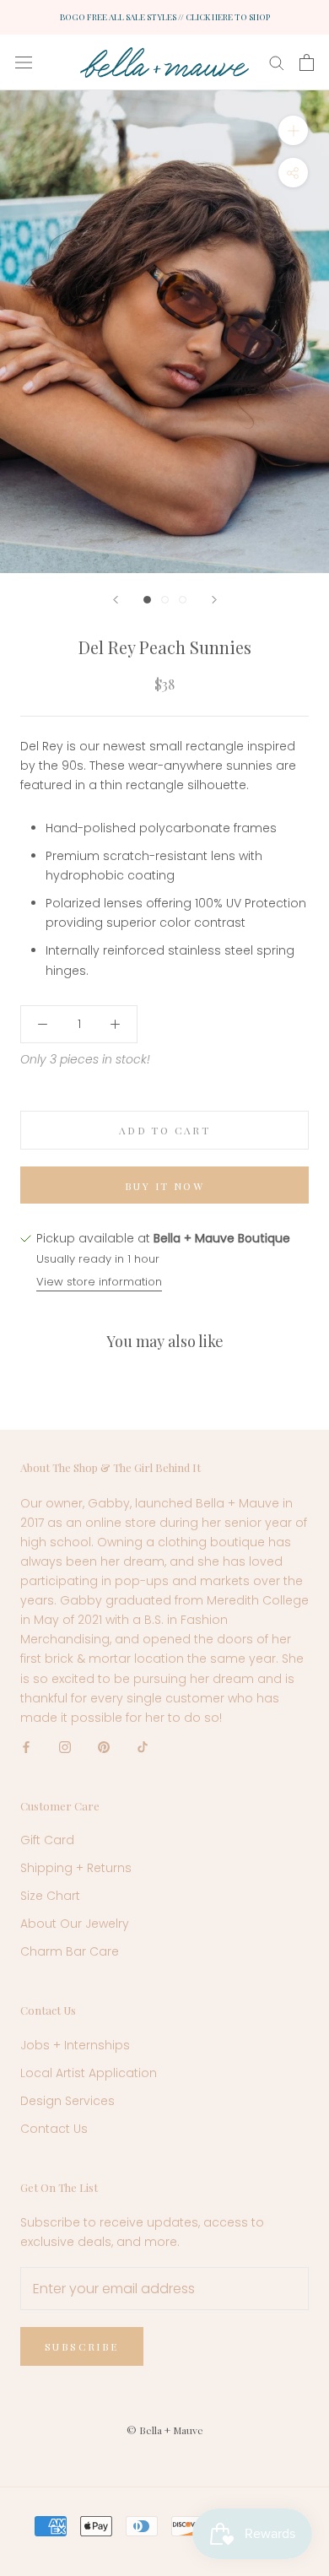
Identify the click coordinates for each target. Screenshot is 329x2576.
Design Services (67, 2101)
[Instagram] (65, 1747)
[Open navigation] (24, 62)
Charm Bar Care (70, 1951)
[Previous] (116, 600)
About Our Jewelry (75, 1924)
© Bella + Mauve (165, 2430)
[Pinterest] (104, 1747)
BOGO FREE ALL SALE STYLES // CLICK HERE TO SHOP (165, 17)
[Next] (214, 600)
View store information (99, 1282)
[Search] (277, 62)
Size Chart (50, 1896)
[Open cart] (307, 62)
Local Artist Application (89, 2073)
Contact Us (54, 2129)
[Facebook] (26, 1747)
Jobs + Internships (75, 2045)
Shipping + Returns (76, 1868)
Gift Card (47, 1840)
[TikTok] (143, 1747)
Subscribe (82, 2346)
